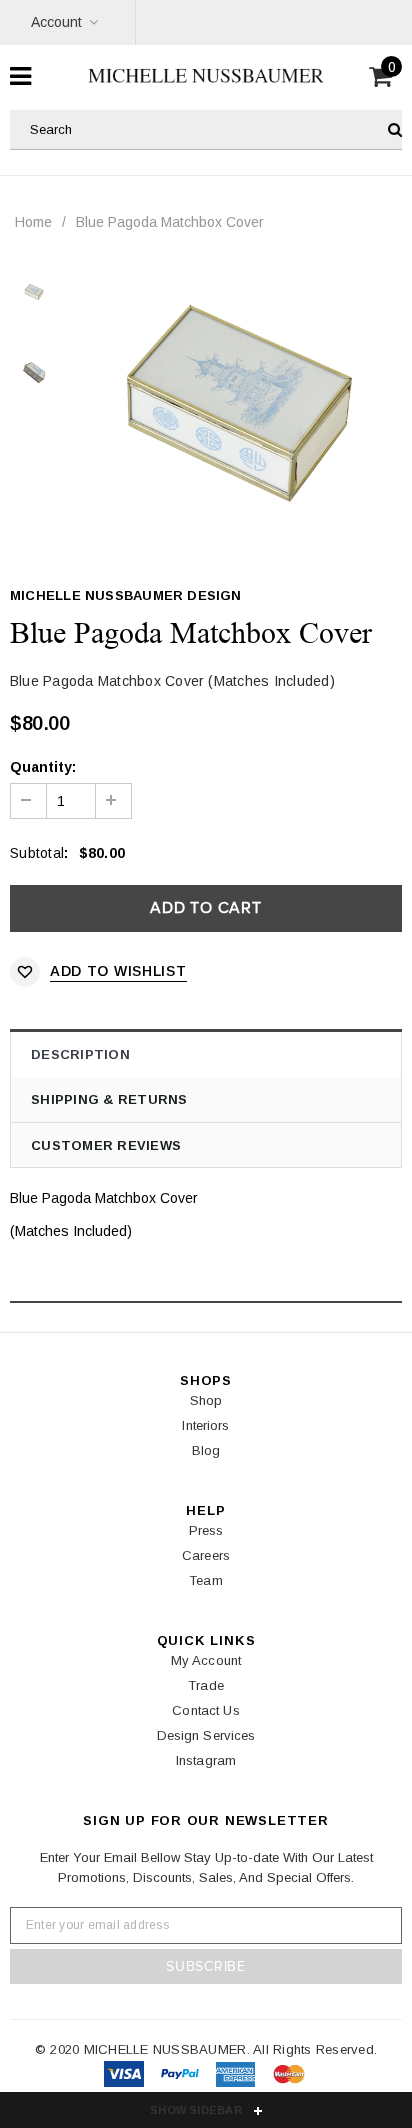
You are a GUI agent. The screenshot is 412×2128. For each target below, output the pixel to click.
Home (33, 222)
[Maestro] (289, 2078)
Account (56, 22)
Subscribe (205, 1966)
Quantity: (43, 767)
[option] (239, 403)
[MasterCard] (237, 2078)
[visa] (126, 2078)
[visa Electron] (182, 2078)
